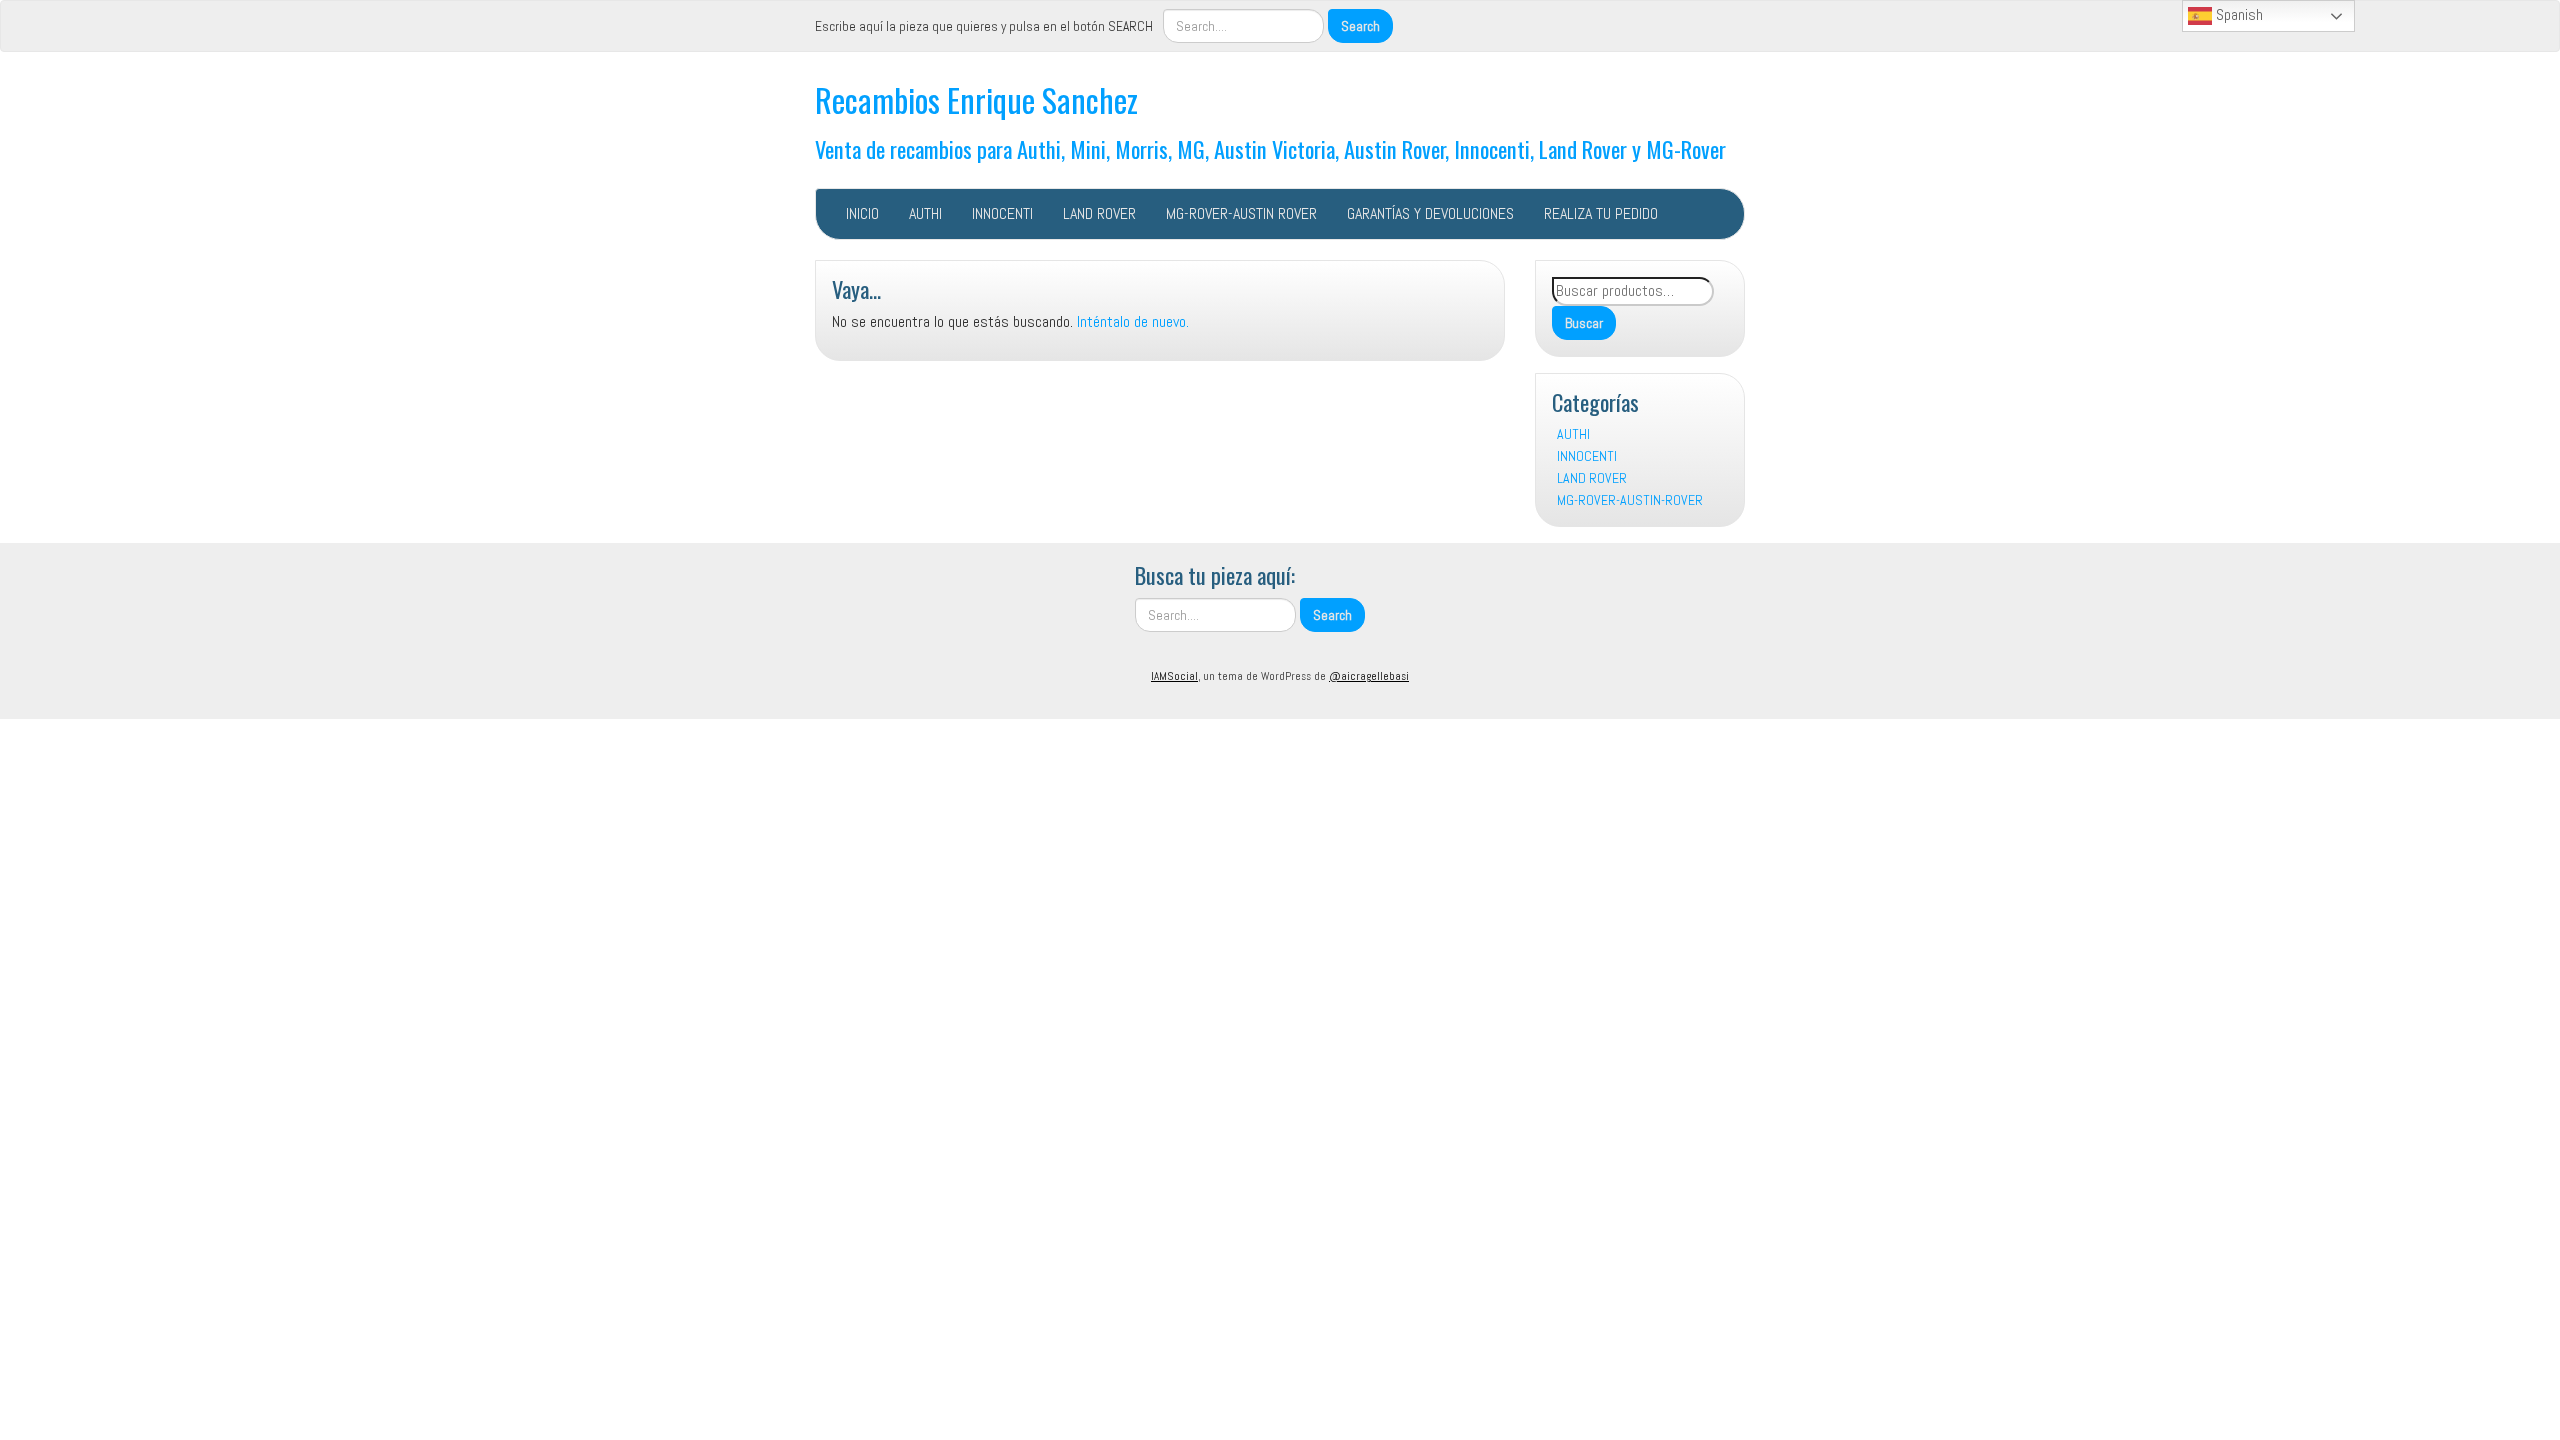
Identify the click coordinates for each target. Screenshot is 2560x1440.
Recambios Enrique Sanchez (976, 99)
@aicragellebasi (1369, 676)
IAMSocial (1174, 676)
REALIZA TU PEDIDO (1601, 213)
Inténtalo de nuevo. (1133, 321)
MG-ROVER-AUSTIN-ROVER (1630, 500)
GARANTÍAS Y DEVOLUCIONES (1430, 213)
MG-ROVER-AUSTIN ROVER (1241, 213)
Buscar (1584, 323)
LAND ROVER (1099, 213)
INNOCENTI (1002, 213)
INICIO (862, 213)
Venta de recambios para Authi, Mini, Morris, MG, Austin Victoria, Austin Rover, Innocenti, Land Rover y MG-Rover (1270, 148)
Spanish (2237, 14)
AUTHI (925, 213)
